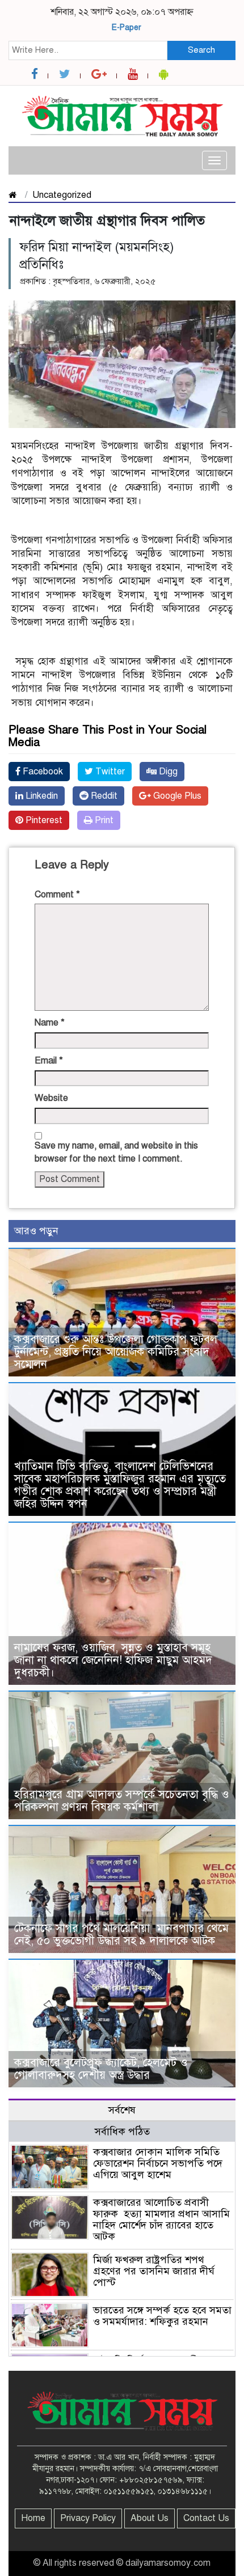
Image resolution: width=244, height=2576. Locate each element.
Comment (57, 895)
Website (51, 1098)
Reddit (103, 796)
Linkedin (41, 796)
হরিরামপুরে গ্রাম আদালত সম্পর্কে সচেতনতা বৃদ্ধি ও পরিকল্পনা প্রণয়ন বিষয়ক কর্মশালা (122, 1801)
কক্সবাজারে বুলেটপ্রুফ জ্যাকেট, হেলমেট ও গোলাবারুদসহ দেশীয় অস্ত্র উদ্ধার (101, 2069)
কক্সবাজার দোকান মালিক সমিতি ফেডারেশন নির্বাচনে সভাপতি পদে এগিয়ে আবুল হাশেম (158, 2163)
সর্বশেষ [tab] (122, 2110)
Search (201, 50)
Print (103, 820)
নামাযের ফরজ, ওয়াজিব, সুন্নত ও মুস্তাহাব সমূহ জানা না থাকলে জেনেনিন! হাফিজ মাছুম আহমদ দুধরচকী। (113, 1660)
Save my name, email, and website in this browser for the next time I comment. (116, 1152)
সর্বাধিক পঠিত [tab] (122, 2132)
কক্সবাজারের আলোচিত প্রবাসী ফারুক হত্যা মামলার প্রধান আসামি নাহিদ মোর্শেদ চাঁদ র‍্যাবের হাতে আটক (161, 2219)
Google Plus (176, 796)
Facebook (42, 772)
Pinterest (43, 820)
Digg (167, 772)
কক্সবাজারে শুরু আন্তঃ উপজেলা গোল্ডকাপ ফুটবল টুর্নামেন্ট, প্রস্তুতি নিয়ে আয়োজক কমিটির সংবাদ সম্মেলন (116, 1352)
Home (33, 2518)
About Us (150, 2518)
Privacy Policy (88, 2518)
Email (49, 1061)
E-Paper (127, 27)
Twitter (109, 772)
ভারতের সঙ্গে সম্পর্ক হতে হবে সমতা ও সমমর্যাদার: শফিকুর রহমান (162, 2316)
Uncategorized (62, 195)
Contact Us (206, 2518)
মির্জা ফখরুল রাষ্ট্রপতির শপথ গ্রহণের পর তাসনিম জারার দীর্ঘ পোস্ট (154, 2271)
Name (50, 1023)
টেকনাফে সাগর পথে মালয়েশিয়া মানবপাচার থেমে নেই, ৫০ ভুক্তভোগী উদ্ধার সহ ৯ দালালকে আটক (121, 1935)
